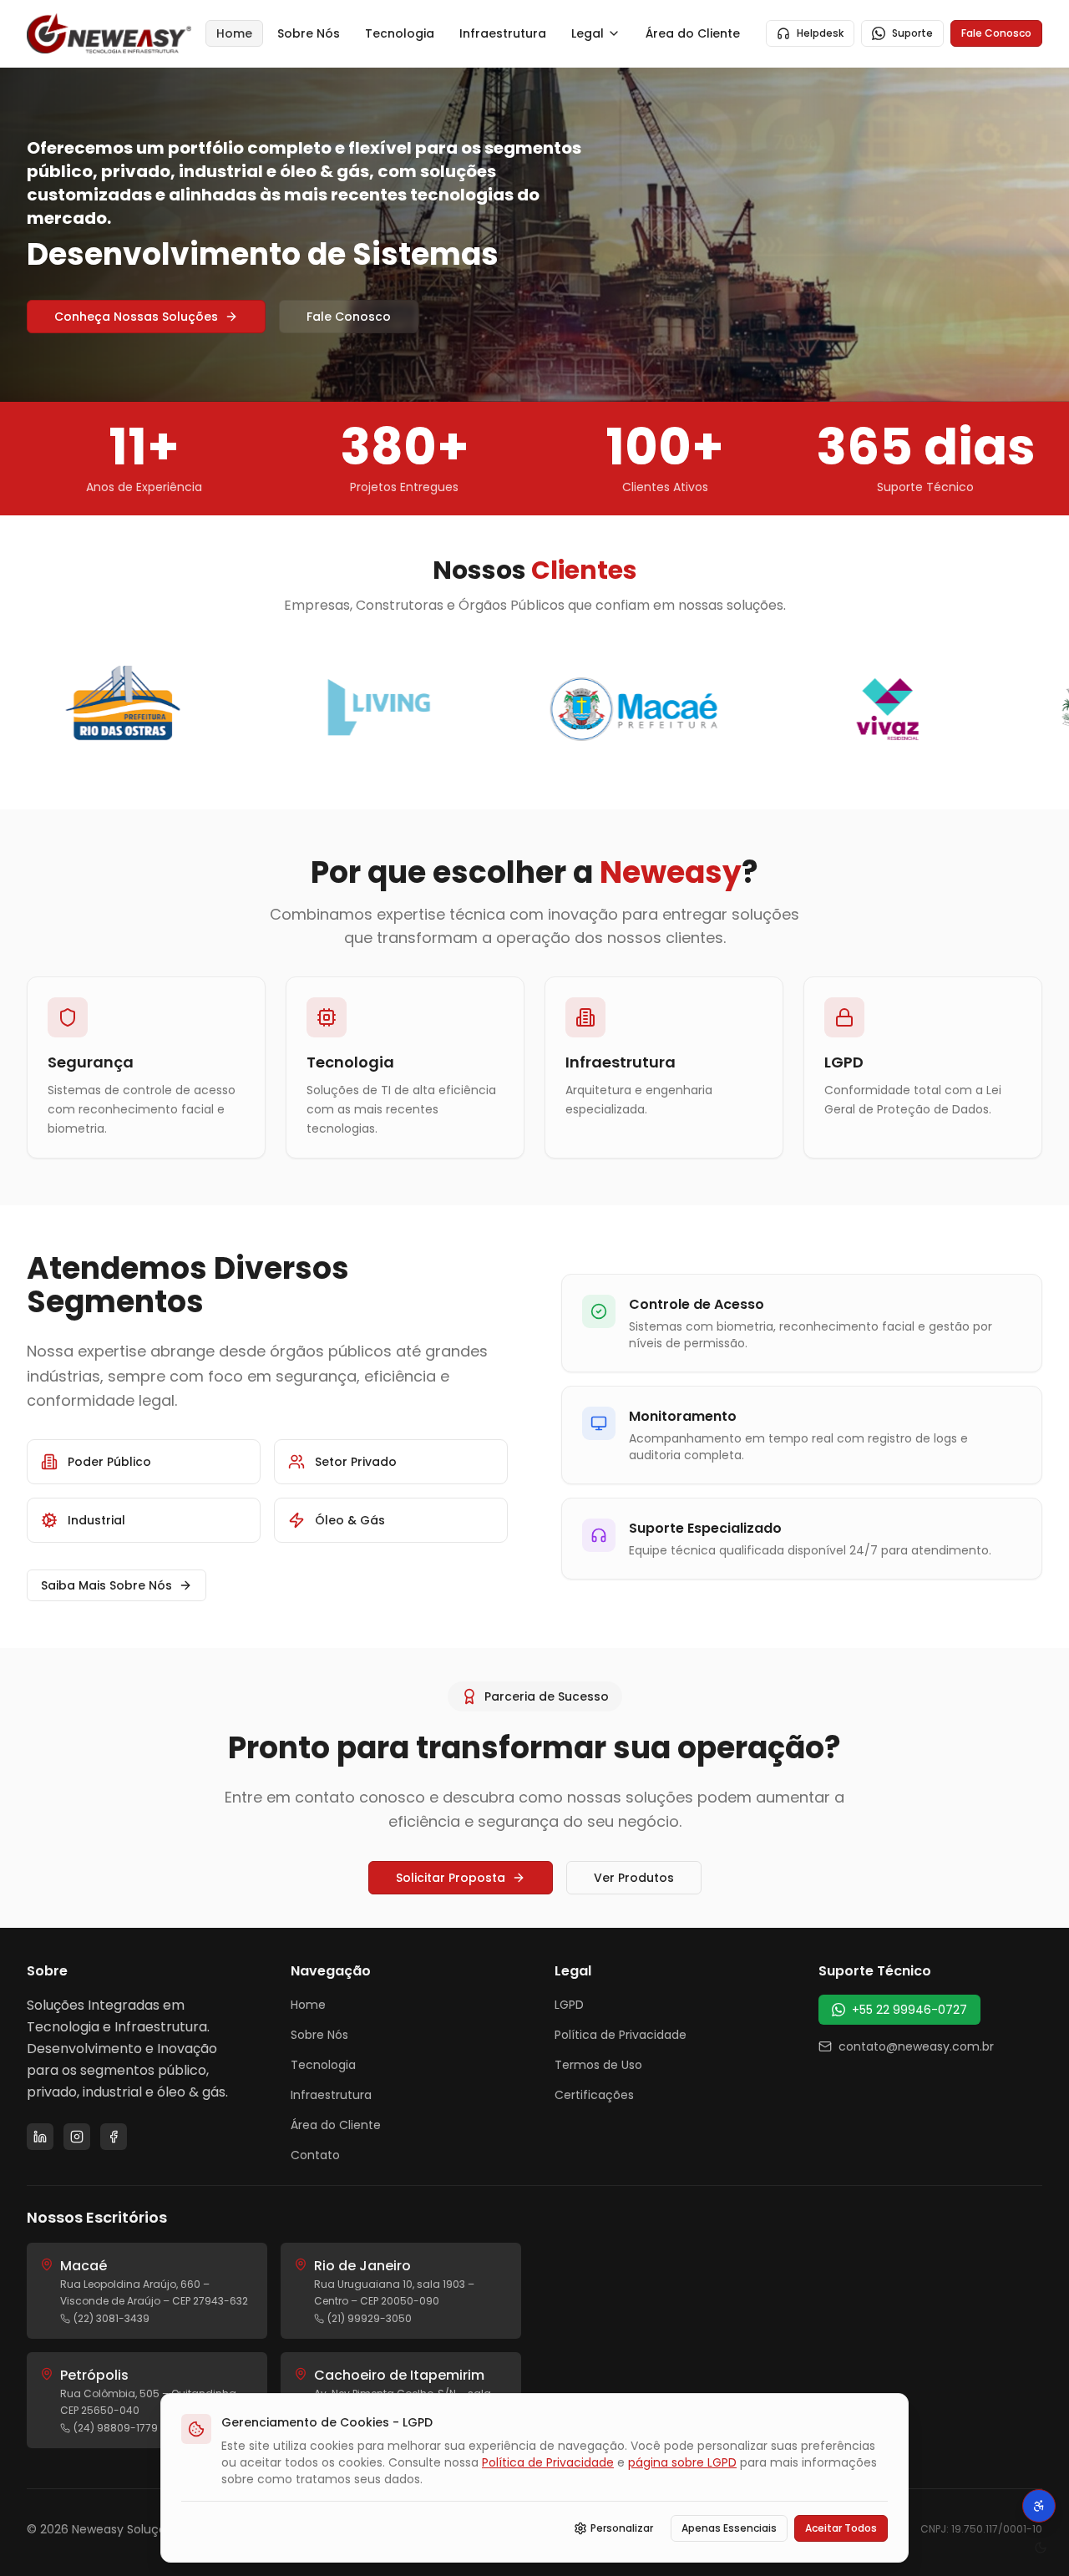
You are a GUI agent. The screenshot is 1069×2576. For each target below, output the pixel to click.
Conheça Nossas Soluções (136, 317)
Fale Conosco (996, 33)
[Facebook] (114, 2137)
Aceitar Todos (841, 2528)
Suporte (912, 33)
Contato (315, 2155)
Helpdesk (820, 33)
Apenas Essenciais (729, 2528)
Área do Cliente (693, 33)
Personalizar (622, 2528)
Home (234, 33)
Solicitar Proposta (451, 1878)
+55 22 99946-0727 (909, 2010)
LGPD (569, 2005)
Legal (588, 33)
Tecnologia (400, 33)
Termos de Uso (598, 2065)
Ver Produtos (634, 1878)
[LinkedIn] (40, 2137)
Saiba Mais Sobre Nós (106, 1585)
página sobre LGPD (682, 2462)
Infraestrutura (503, 33)
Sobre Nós (309, 33)
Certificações (594, 2095)
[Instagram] (77, 2137)
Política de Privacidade (621, 2035)
